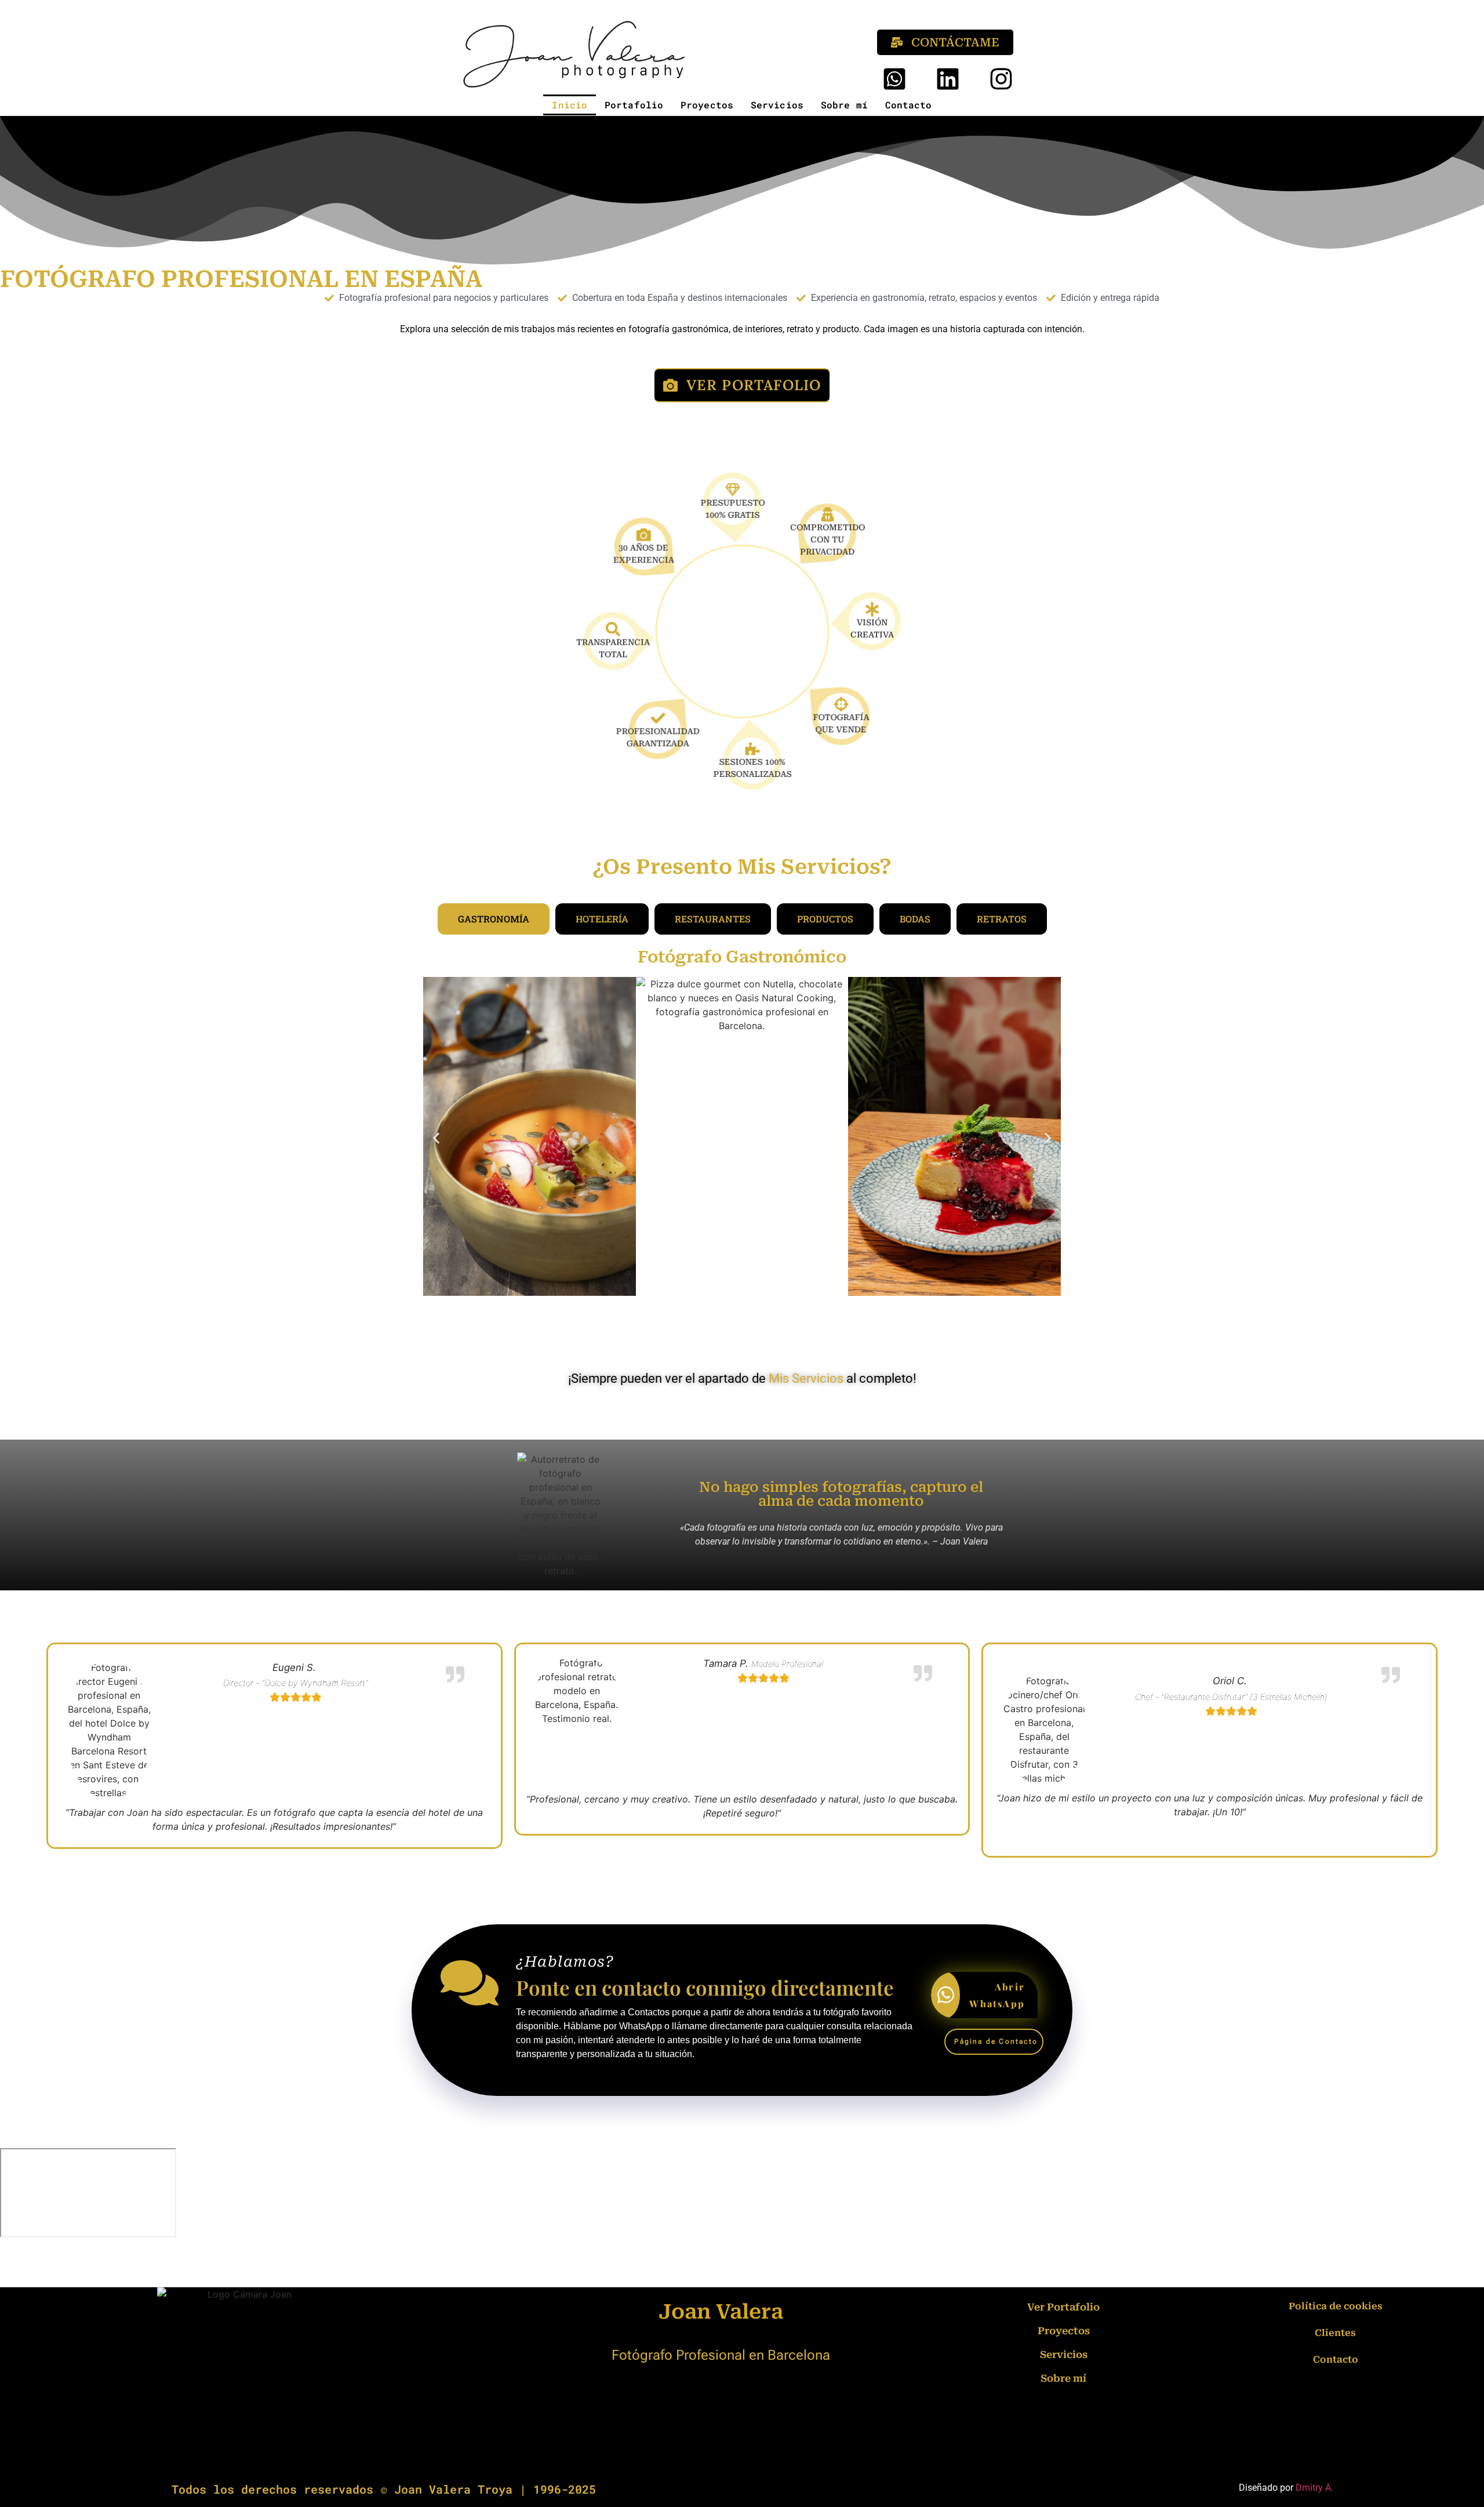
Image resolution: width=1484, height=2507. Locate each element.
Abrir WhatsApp (997, 1995)
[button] (436, 1138)
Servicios (777, 105)
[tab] (494, 919)
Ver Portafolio (1063, 2307)
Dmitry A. (1314, 2488)
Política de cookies (1336, 2306)
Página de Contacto (996, 2041)
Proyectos (707, 105)
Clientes (1335, 2333)
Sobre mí (844, 105)
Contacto (909, 105)
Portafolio (634, 105)
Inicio (570, 105)
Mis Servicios (806, 1378)
